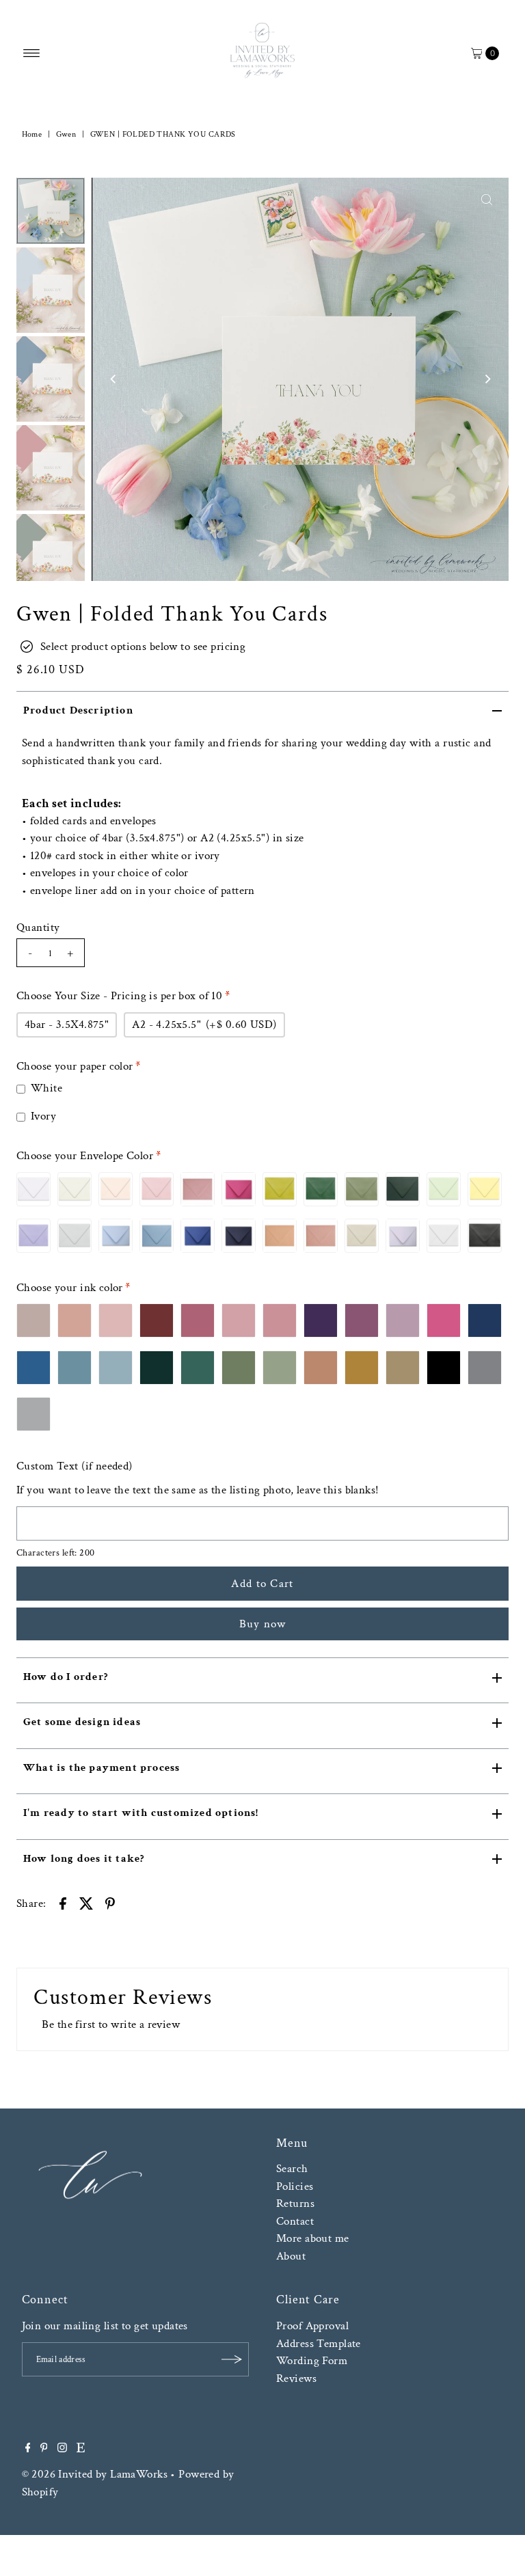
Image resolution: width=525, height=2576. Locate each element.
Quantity (38, 927)
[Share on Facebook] (63, 1903)
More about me (313, 2238)
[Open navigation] (32, 53)
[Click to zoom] (487, 200)
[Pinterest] (44, 2449)
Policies (295, 2186)
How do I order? (66, 1677)
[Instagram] (62, 2449)
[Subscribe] (232, 2359)
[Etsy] (81, 2449)
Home (32, 134)
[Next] (487, 379)
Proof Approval (312, 2326)
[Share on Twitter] (86, 1903)
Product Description (78, 710)
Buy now (263, 1624)
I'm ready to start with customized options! (141, 1813)
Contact (295, 2221)
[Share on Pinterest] (110, 1903)
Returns (295, 2204)
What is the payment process (102, 1768)
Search (292, 2169)
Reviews (296, 2378)
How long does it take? (84, 1859)
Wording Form (312, 2361)
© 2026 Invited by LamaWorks (95, 2474)
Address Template (319, 2344)
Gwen (66, 134)
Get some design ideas (82, 1722)
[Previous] (113, 379)
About (291, 2256)
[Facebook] (28, 2449)
